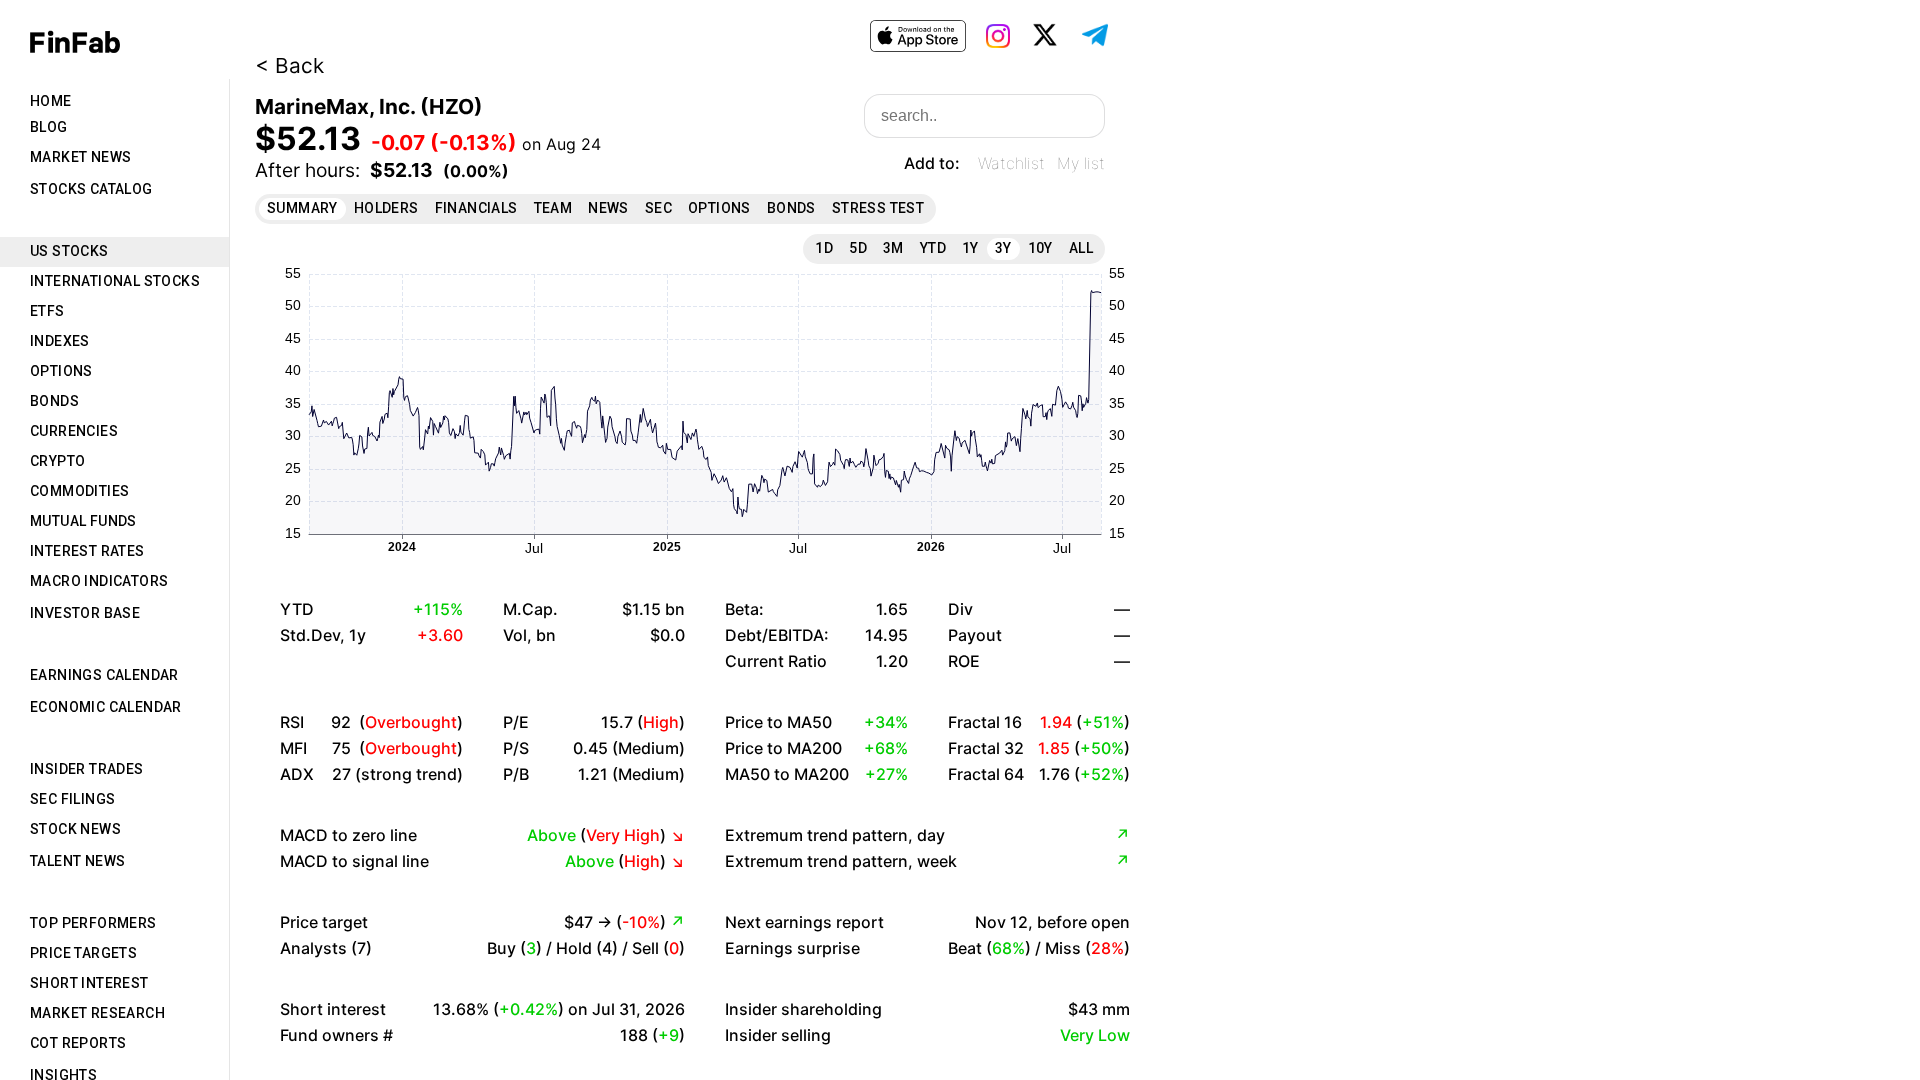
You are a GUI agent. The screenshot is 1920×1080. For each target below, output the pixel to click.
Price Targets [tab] (83, 953)
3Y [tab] (1003, 248)
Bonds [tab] (54, 401)
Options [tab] (61, 371)
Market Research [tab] (97, 1013)
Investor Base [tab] (85, 613)
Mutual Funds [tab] (83, 521)
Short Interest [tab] (89, 983)
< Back (289, 65)
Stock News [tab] (75, 829)
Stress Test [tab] (878, 208)
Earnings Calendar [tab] (104, 675)
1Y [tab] (970, 248)
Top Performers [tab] (93, 923)
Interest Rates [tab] (87, 551)
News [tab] (608, 208)
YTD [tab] (933, 248)
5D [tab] (858, 248)
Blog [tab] (49, 127)
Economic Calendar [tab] (106, 707)
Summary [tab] (302, 208)
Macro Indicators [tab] (99, 581)
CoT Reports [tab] (78, 1043)
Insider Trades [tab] (87, 769)
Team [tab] (553, 208)
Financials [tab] (476, 208)
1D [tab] (824, 248)
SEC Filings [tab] (72, 799)
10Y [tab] (1040, 248)
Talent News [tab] (77, 861)
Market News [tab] (80, 157)
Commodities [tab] (79, 491)
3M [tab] (893, 248)
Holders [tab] (386, 208)
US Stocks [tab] (69, 251)
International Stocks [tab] (115, 281)
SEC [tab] (658, 208)
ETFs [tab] (47, 311)
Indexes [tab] (60, 341)
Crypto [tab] (57, 461)
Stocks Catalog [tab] (91, 189)
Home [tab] (51, 101)
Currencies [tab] (74, 431)
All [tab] (1081, 248)
